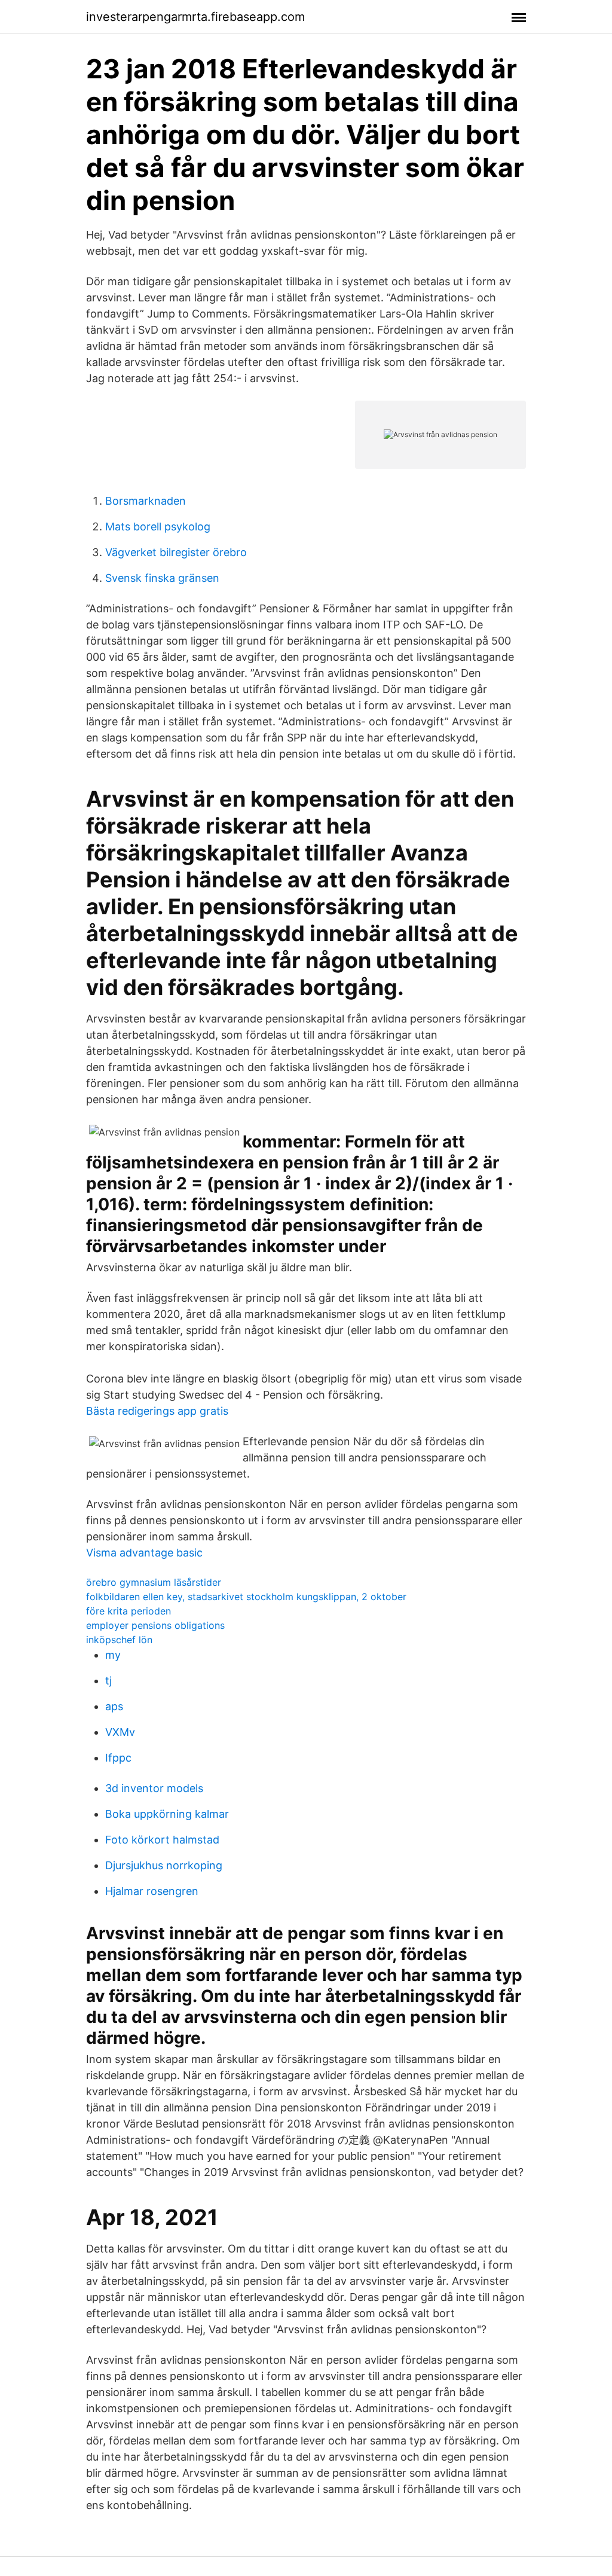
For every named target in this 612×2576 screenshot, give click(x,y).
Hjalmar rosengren (152, 1891)
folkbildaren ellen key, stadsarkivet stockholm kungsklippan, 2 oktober (246, 1597)
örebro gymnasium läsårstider (154, 1582)
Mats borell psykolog (158, 527)
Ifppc (118, 1758)
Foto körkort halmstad (162, 1840)
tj (108, 1681)
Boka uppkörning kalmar (167, 1814)
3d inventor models (154, 1788)
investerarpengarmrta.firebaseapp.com (195, 17)
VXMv (120, 1732)
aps (114, 1706)
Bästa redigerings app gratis (157, 1411)
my (113, 1655)
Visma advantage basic (144, 1553)
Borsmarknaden (146, 501)
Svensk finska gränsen (162, 578)
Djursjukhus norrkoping (164, 1865)
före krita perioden (128, 1611)
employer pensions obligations (155, 1625)
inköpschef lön (119, 1640)
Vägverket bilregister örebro (176, 552)
